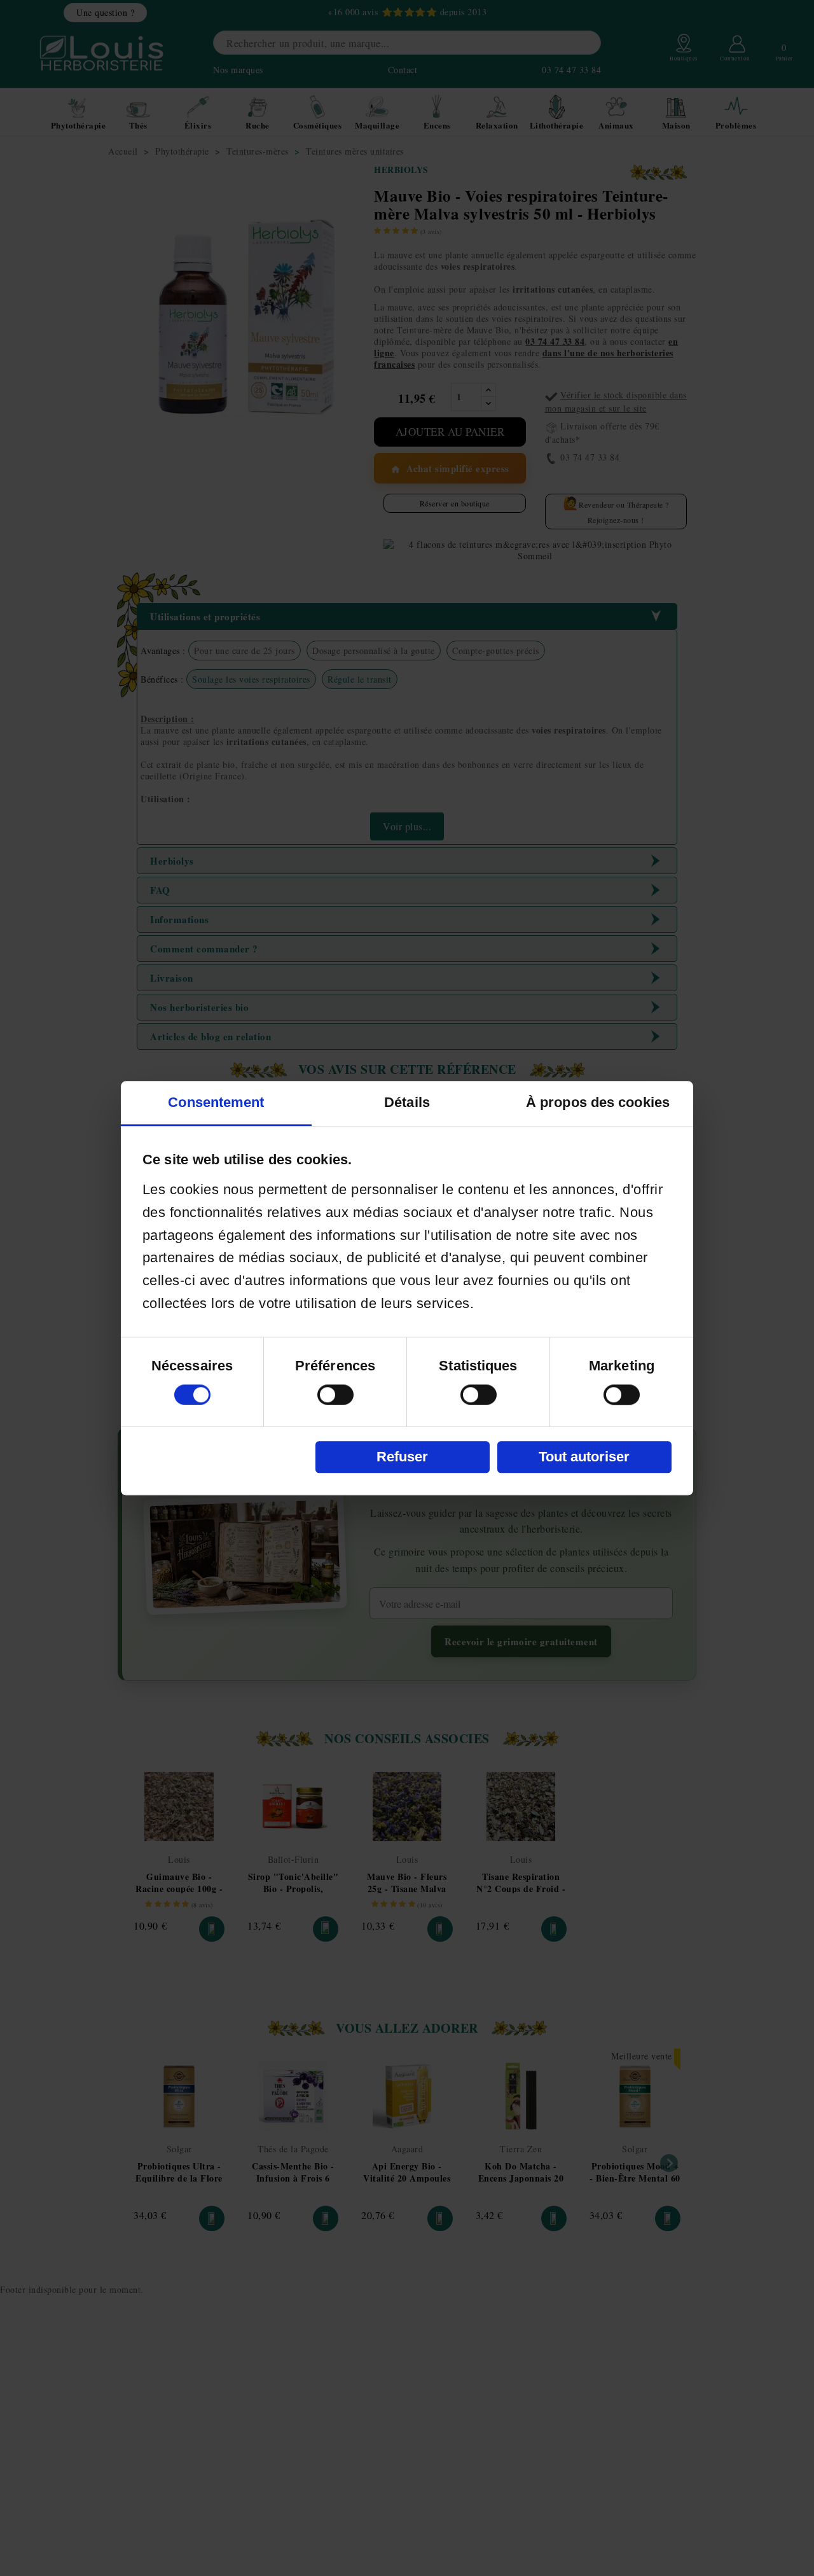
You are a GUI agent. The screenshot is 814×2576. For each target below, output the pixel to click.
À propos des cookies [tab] (598, 1102)
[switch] (335, 1395)
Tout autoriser (584, 1457)
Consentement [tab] (216, 1102)
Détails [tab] (407, 1102)
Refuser (402, 1457)
